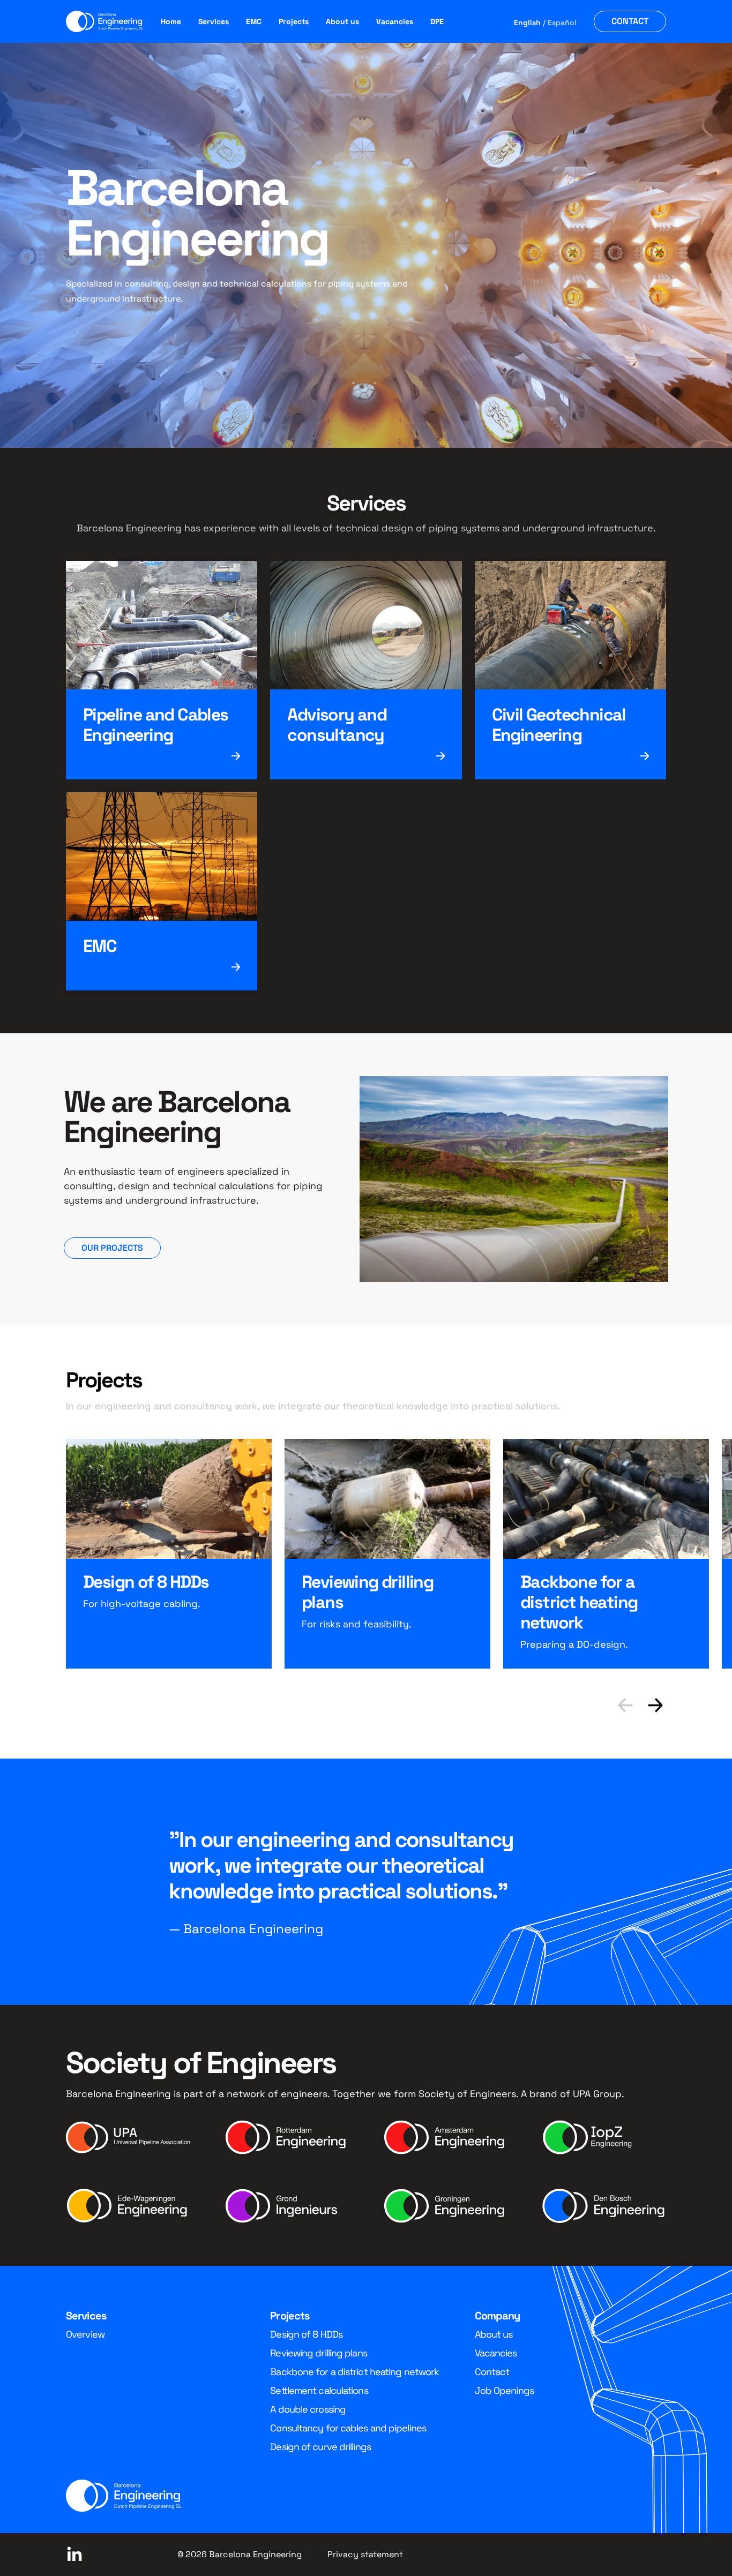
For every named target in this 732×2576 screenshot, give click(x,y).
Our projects (112, 1248)
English (527, 22)
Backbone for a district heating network (354, 2372)
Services (214, 21)
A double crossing (308, 2409)
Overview (85, 2334)
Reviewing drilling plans (318, 2353)
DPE (437, 21)
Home (171, 21)
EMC (254, 21)
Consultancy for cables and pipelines (348, 2428)
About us (342, 21)
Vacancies (395, 21)
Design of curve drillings (320, 2447)
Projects (294, 21)
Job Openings (504, 2390)
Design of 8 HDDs (306, 2334)
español (562, 22)
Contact (630, 21)
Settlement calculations (319, 2390)
